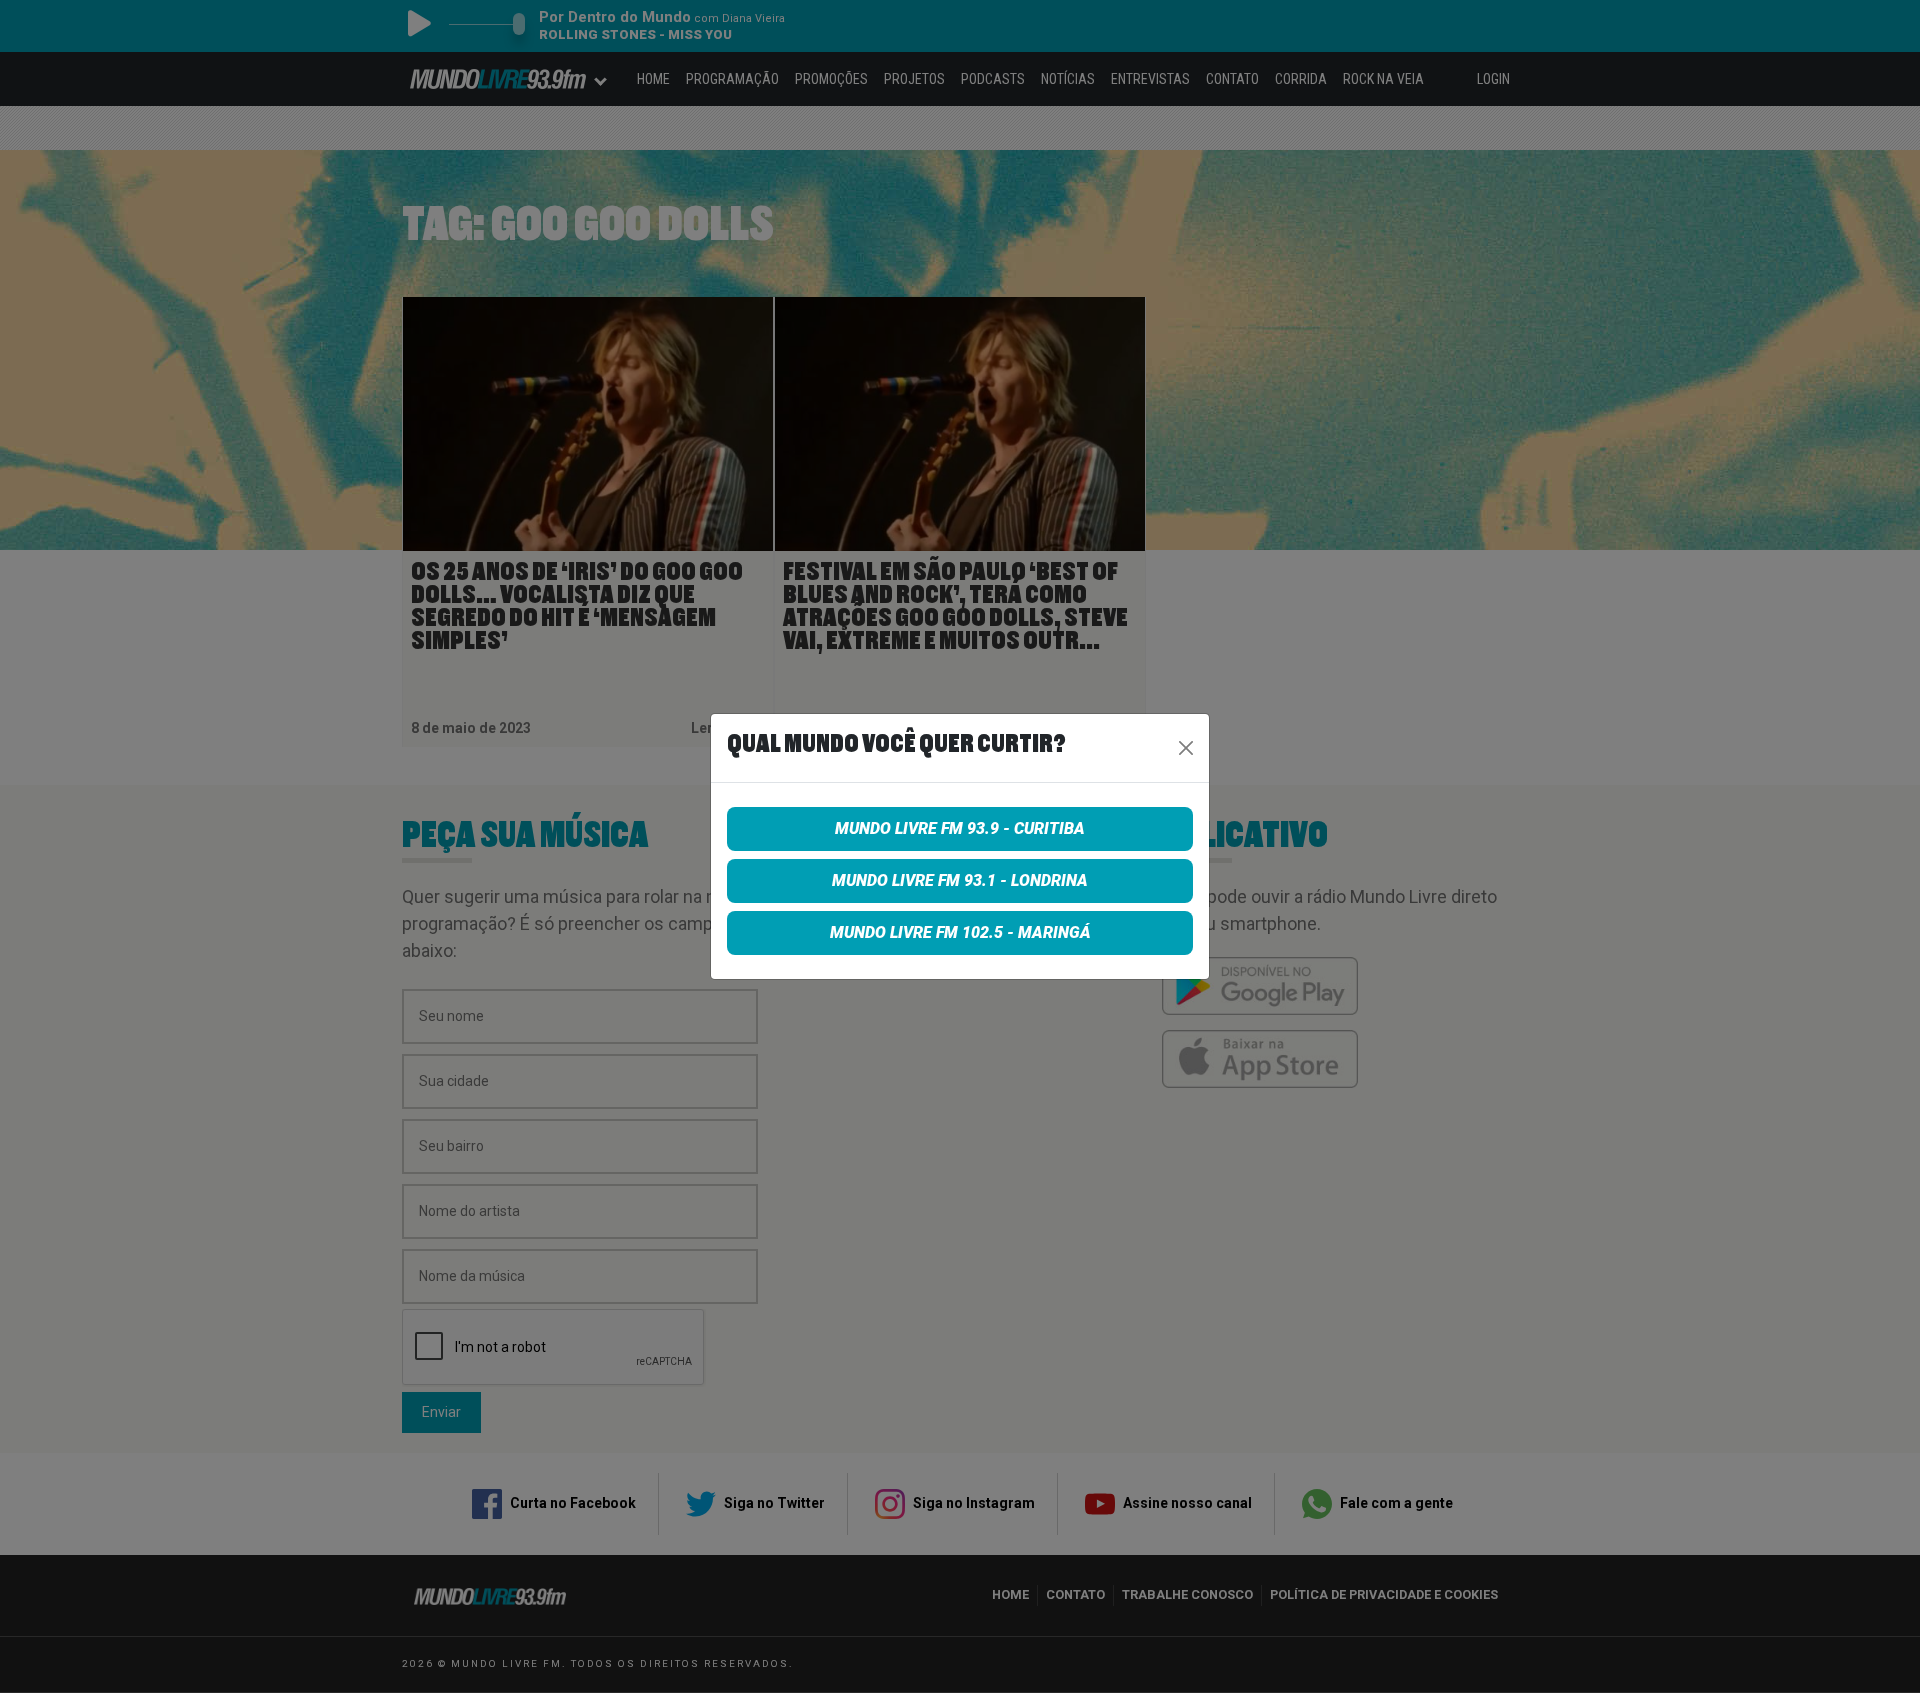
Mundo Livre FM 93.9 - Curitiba (960, 828)
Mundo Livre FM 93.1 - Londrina (960, 880)
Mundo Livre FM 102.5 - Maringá (960, 932)
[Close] (1186, 748)
